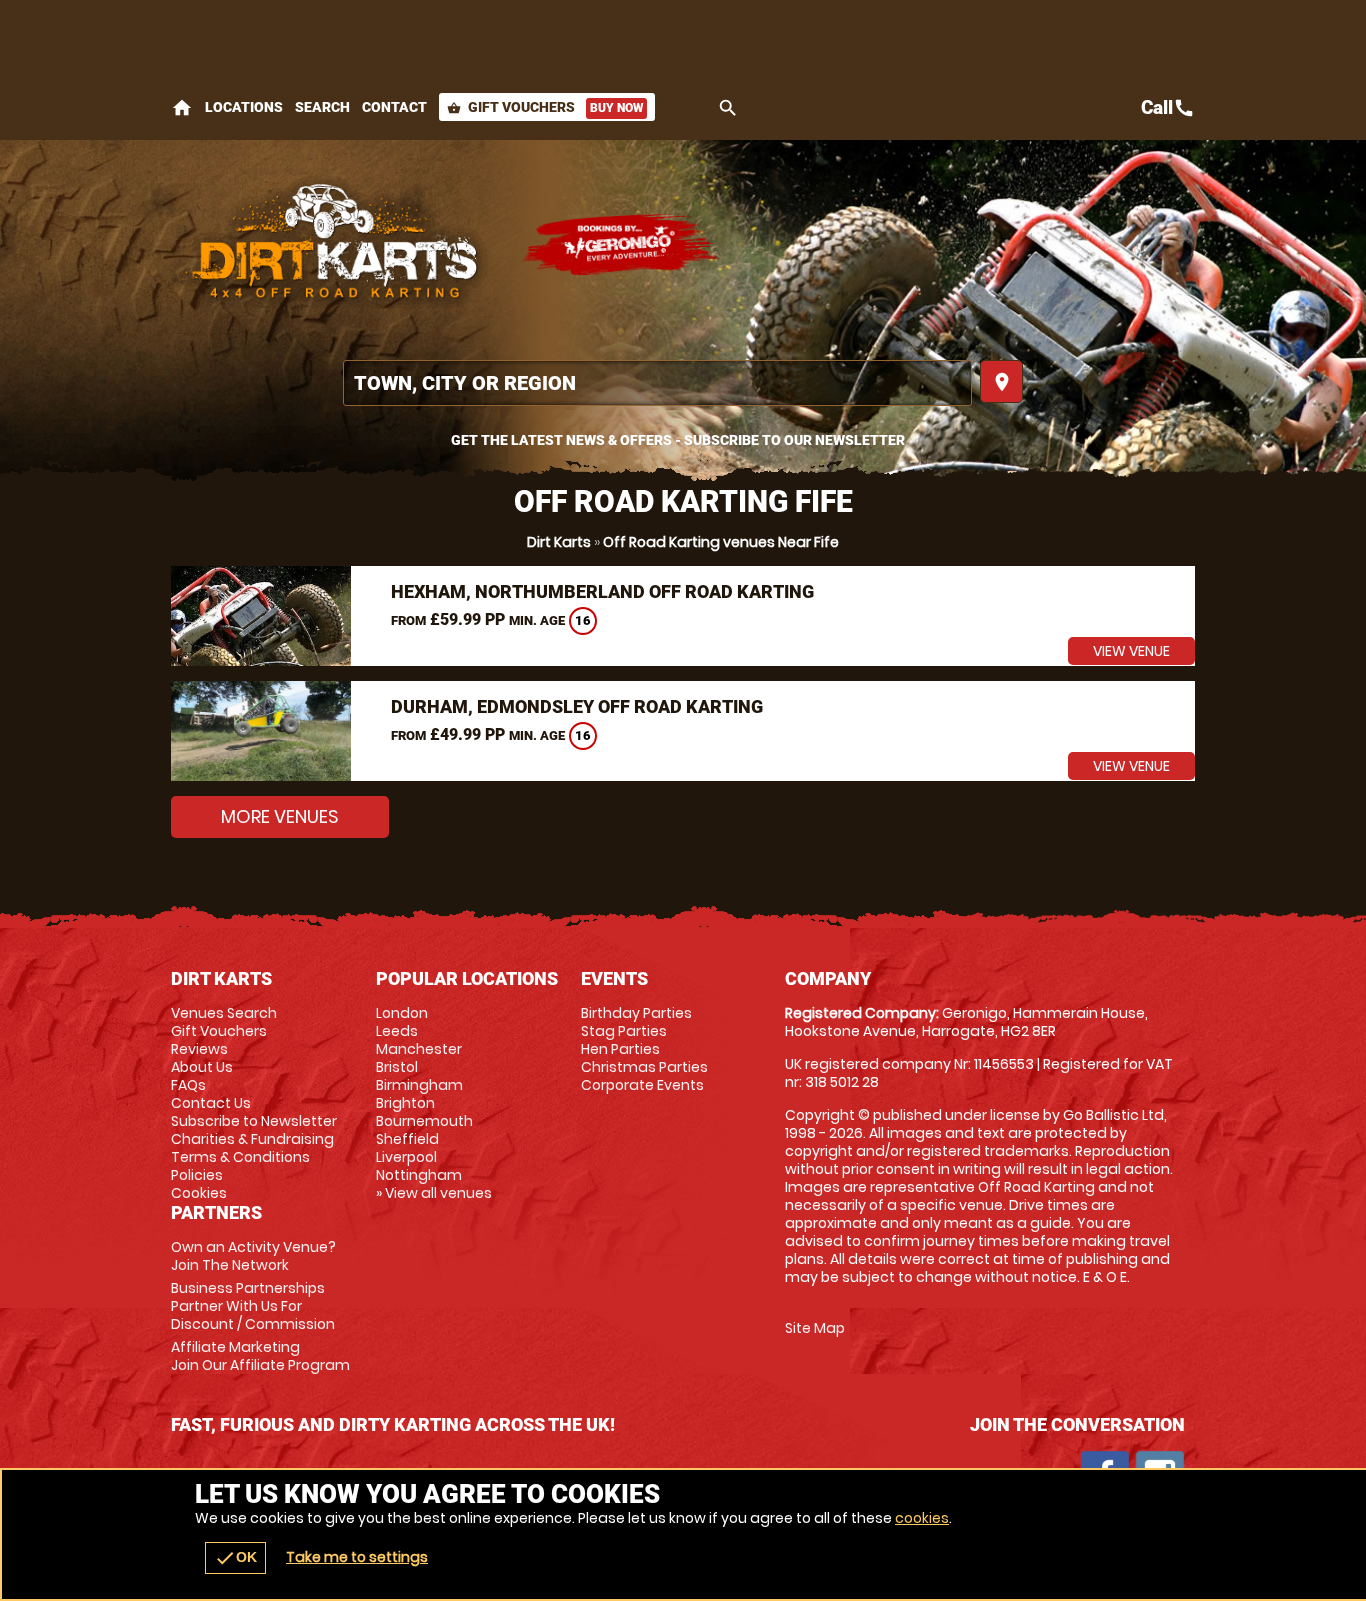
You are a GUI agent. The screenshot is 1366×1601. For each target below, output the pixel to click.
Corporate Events (642, 1085)
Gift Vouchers (545, 107)
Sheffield (407, 1139)
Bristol (397, 1067)
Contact (394, 107)
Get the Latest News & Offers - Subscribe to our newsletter (678, 440)
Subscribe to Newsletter (254, 1121)
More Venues (280, 816)
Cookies (199, 1193)
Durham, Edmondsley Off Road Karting (577, 706)
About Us (202, 1067)
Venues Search (224, 1013)
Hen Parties (620, 1049)
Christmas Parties (644, 1067)
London (402, 1013)
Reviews (199, 1049)
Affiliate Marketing (260, 1356)
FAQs (188, 1085)
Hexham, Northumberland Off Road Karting (602, 591)
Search (322, 107)
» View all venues (434, 1193)
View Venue (1131, 651)
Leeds (397, 1031)
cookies (922, 1518)
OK (235, 1558)
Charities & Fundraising (252, 1139)
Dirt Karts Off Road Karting (336, 245)
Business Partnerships (253, 1306)
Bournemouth (424, 1121)
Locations (244, 107)
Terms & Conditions (240, 1157)
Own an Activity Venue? (253, 1256)
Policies (197, 1175)
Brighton (405, 1103)
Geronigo (621, 245)
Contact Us (211, 1103)
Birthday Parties (636, 1013)
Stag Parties (624, 1031)
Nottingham (419, 1175)
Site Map (815, 1328)
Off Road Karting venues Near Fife (721, 542)
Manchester (419, 1049)
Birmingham (419, 1085)
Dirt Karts (559, 542)
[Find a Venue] (657, 383)
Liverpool (406, 1157)
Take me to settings (357, 1557)
